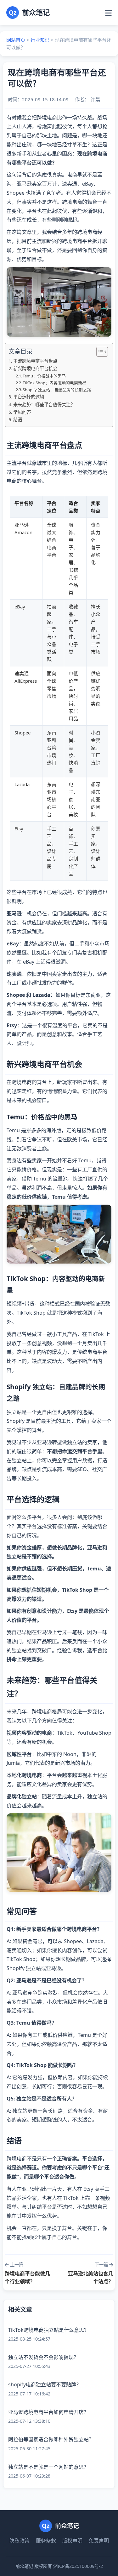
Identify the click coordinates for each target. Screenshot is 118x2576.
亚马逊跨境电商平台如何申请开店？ (48, 2412)
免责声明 (99, 2541)
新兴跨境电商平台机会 (35, 368)
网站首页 (16, 40)
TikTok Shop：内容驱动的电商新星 (54, 383)
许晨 (95, 99)
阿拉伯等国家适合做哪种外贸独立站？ (51, 2439)
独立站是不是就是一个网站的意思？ (48, 2467)
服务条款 (46, 2541)
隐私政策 (20, 2541)
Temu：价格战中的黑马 (44, 376)
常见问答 (22, 412)
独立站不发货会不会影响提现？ (43, 2357)
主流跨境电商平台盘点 (35, 361)
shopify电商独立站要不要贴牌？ (45, 2384)
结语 (18, 420)
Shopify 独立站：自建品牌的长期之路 (57, 390)
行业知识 (40, 40)
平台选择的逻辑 (29, 397)
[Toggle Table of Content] (99, 352)
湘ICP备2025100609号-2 (78, 2566)
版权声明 (72, 2541)
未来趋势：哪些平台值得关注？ (44, 405)
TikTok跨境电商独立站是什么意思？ (49, 2330)
